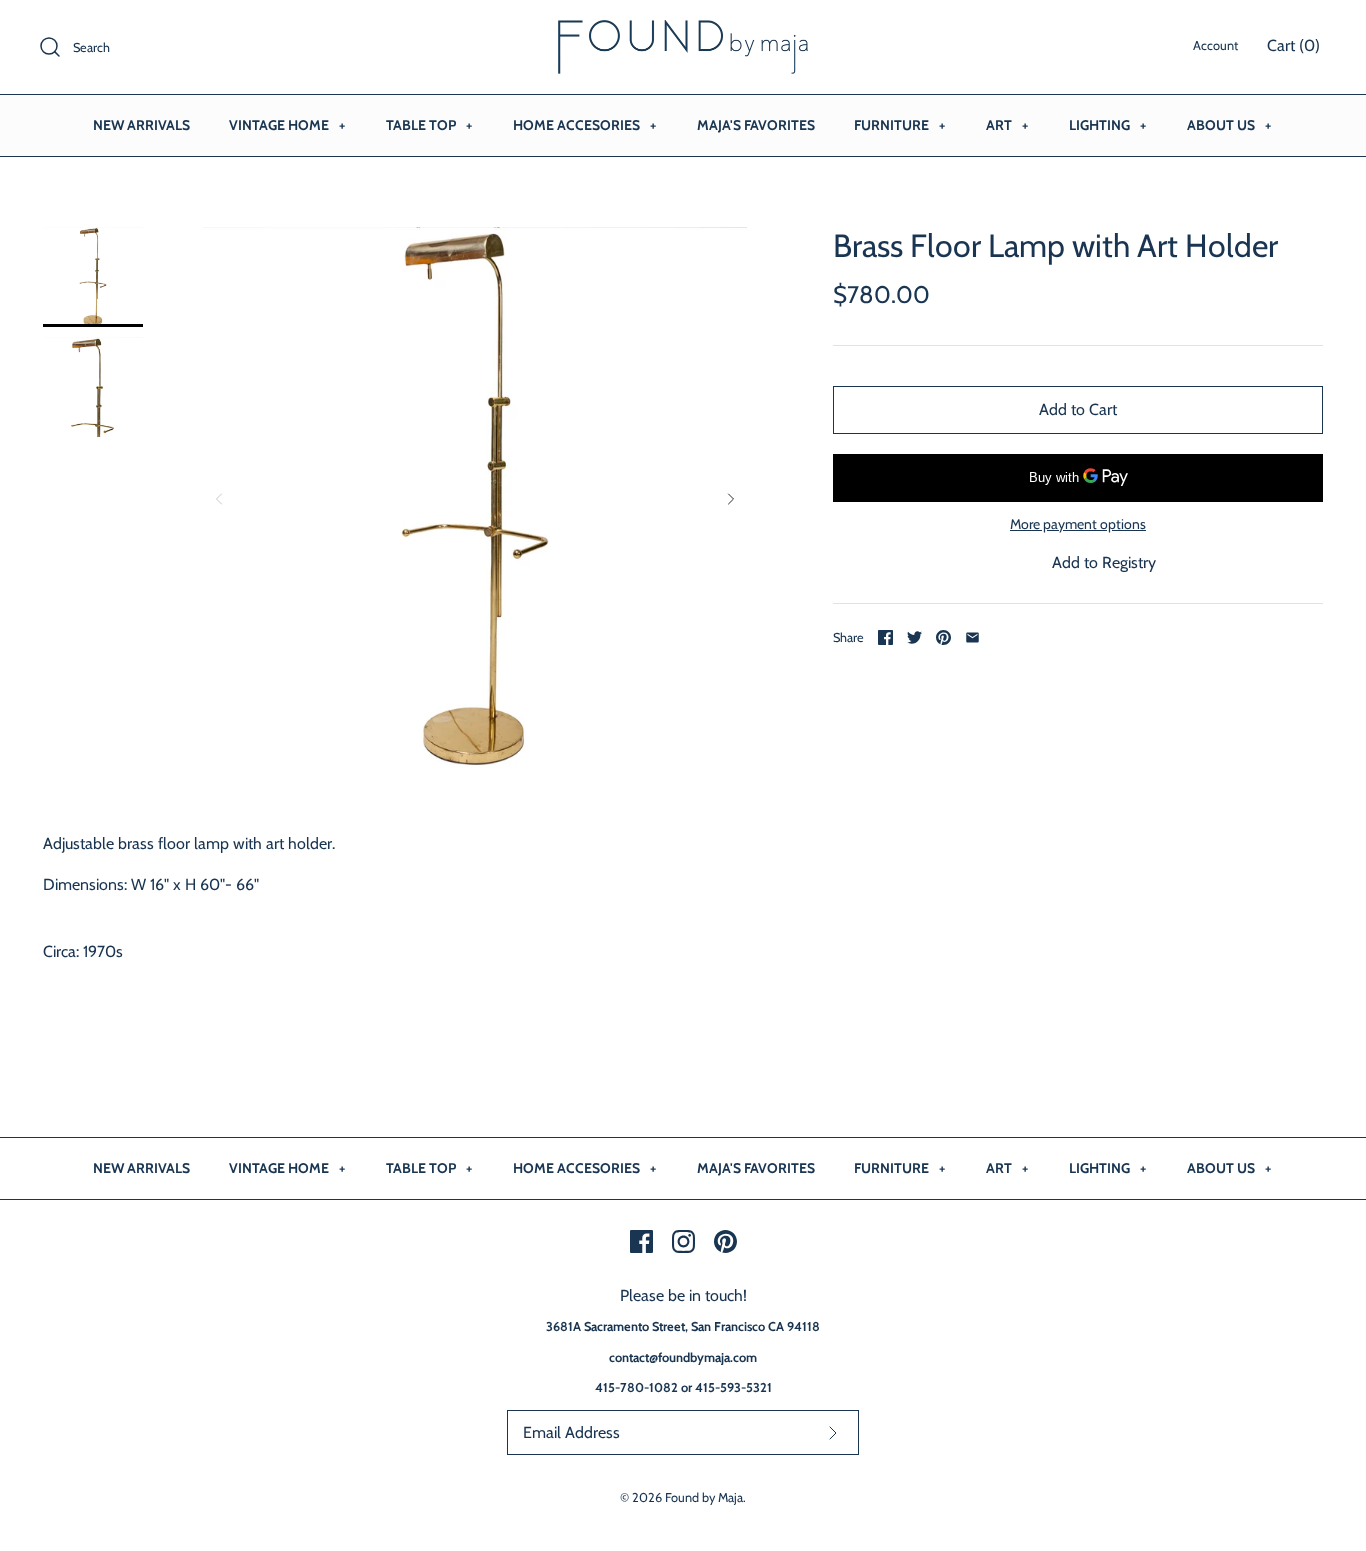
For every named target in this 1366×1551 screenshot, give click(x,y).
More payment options (1078, 524)
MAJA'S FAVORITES (756, 125)
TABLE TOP (429, 125)
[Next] (731, 499)
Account (1215, 45)
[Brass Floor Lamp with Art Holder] (93, 277)
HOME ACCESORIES (584, 125)
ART (1007, 125)
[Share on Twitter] (914, 637)
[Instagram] (683, 1241)
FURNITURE (899, 125)
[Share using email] (972, 637)
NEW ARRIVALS (141, 125)
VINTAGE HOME (287, 125)
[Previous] (219, 499)
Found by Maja (704, 1497)
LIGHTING (1107, 125)
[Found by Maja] (683, 32)
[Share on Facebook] (885, 637)
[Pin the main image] (943, 637)
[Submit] (833, 1432)
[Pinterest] (725, 1241)
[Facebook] (641, 1241)
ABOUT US (1229, 125)
